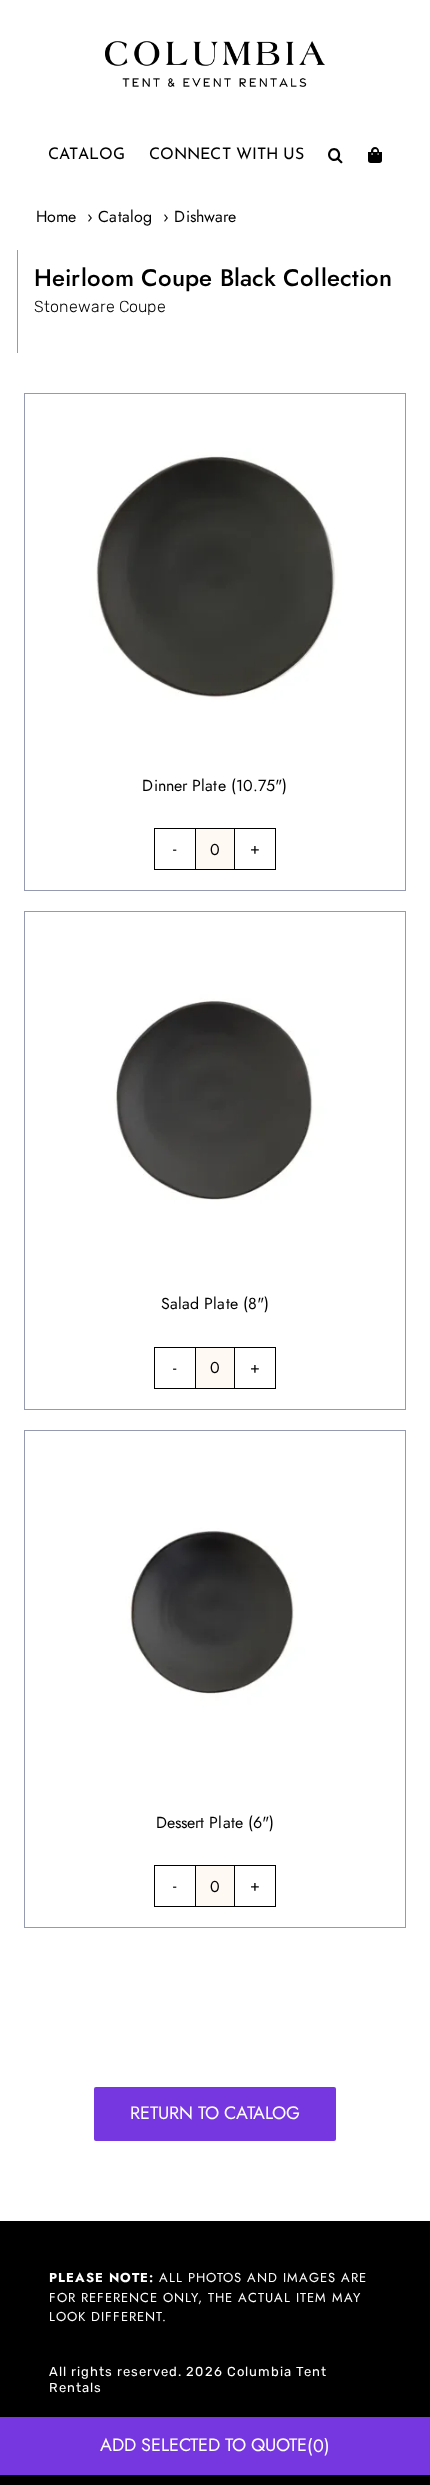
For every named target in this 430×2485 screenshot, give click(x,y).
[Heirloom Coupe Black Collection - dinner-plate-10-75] (215, 405)
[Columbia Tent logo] (215, 46)
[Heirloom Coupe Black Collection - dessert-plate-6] (215, 1442)
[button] (335, 155)
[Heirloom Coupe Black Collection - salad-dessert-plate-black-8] (215, 923)
